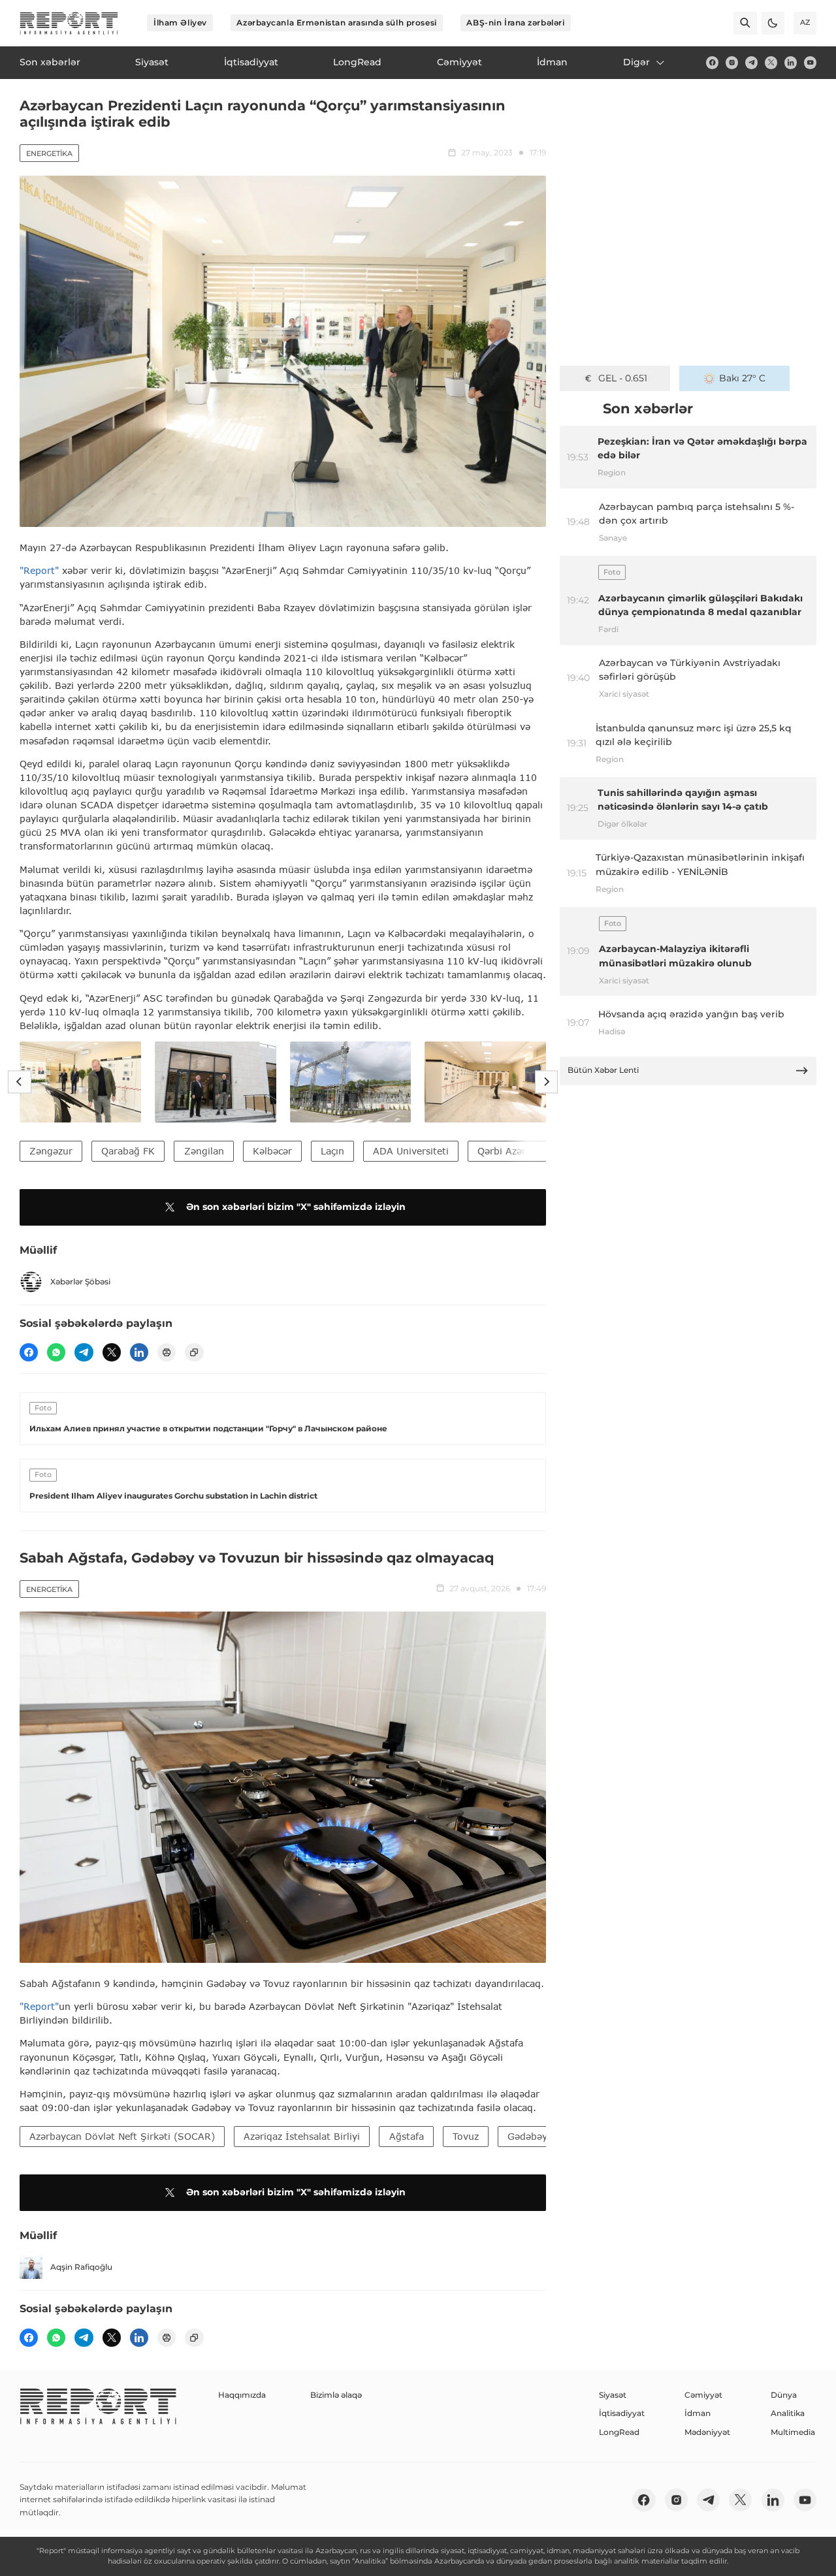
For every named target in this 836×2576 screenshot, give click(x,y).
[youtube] (810, 62)
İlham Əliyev (180, 23)
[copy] (194, 1352)
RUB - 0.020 (623, 378)
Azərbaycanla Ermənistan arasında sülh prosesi (336, 23)
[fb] (712, 62)
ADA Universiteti (411, 1151)
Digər (636, 62)
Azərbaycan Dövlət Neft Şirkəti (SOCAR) (122, 2136)
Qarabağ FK (128, 1151)
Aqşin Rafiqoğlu (81, 2267)
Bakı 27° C (742, 378)
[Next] (546, 1082)
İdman (698, 2413)
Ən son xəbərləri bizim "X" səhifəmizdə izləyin (296, 1207)
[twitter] (771, 62)
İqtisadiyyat (622, 2413)
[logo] (69, 23)
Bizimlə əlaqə (336, 2395)
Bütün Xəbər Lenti (603, 1070)
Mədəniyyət (707, 2432)
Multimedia (793, 2432)
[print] (167, 1352)
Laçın (332, 1151)
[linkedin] (791, 62)
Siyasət (613, 2395)
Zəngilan (204, 1151)
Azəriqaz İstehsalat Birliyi (302, 2136)
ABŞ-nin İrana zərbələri (515, 23)
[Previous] (19, 1082)
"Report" (39, 570)
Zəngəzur (51, 1151)
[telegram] (751, 62)
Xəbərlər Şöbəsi (80, 1281)
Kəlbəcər (272, 1151)
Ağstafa (407, 2136)
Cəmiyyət (703, 2395)
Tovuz (466, 2136)
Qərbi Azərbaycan (518, 1151)
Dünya (784, 2395)
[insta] (732, 62)
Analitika (788, 2413)
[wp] (56, 1352)
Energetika (49, 153)
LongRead (619, 2432)
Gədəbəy (527, 2136)
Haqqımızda (242, 2395)
